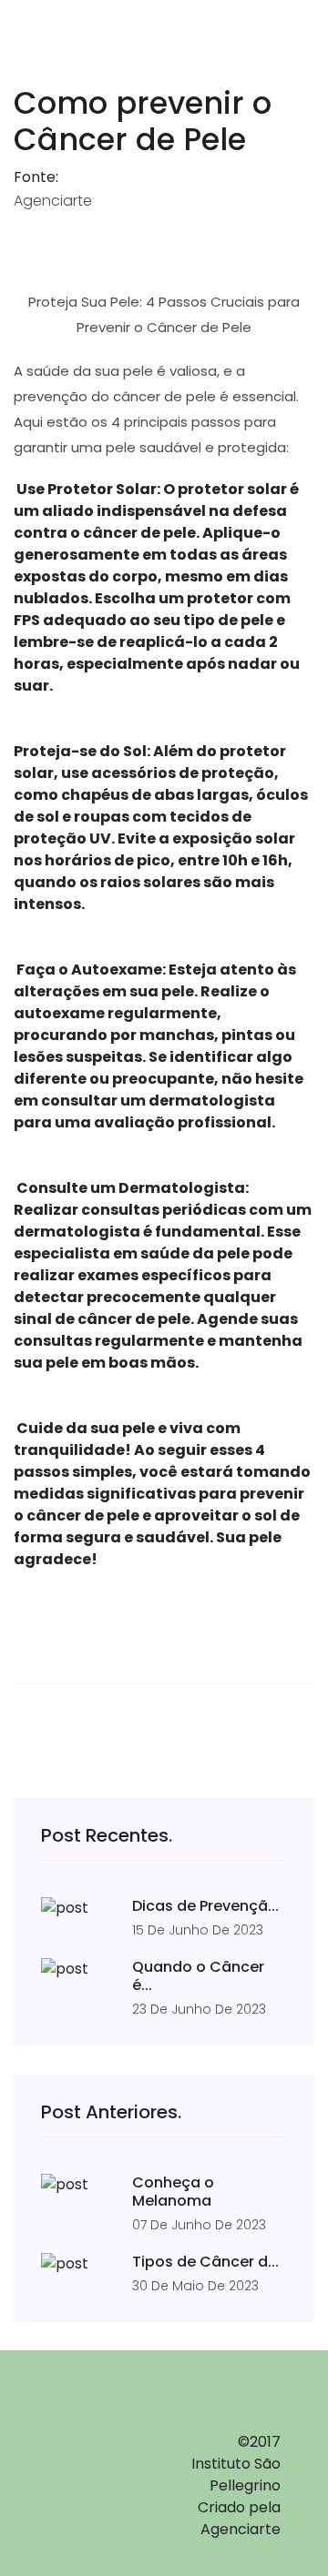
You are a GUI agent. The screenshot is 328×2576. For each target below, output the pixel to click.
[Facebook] (82, 2430)
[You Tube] (82, 2498)
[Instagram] (82, 2464)
